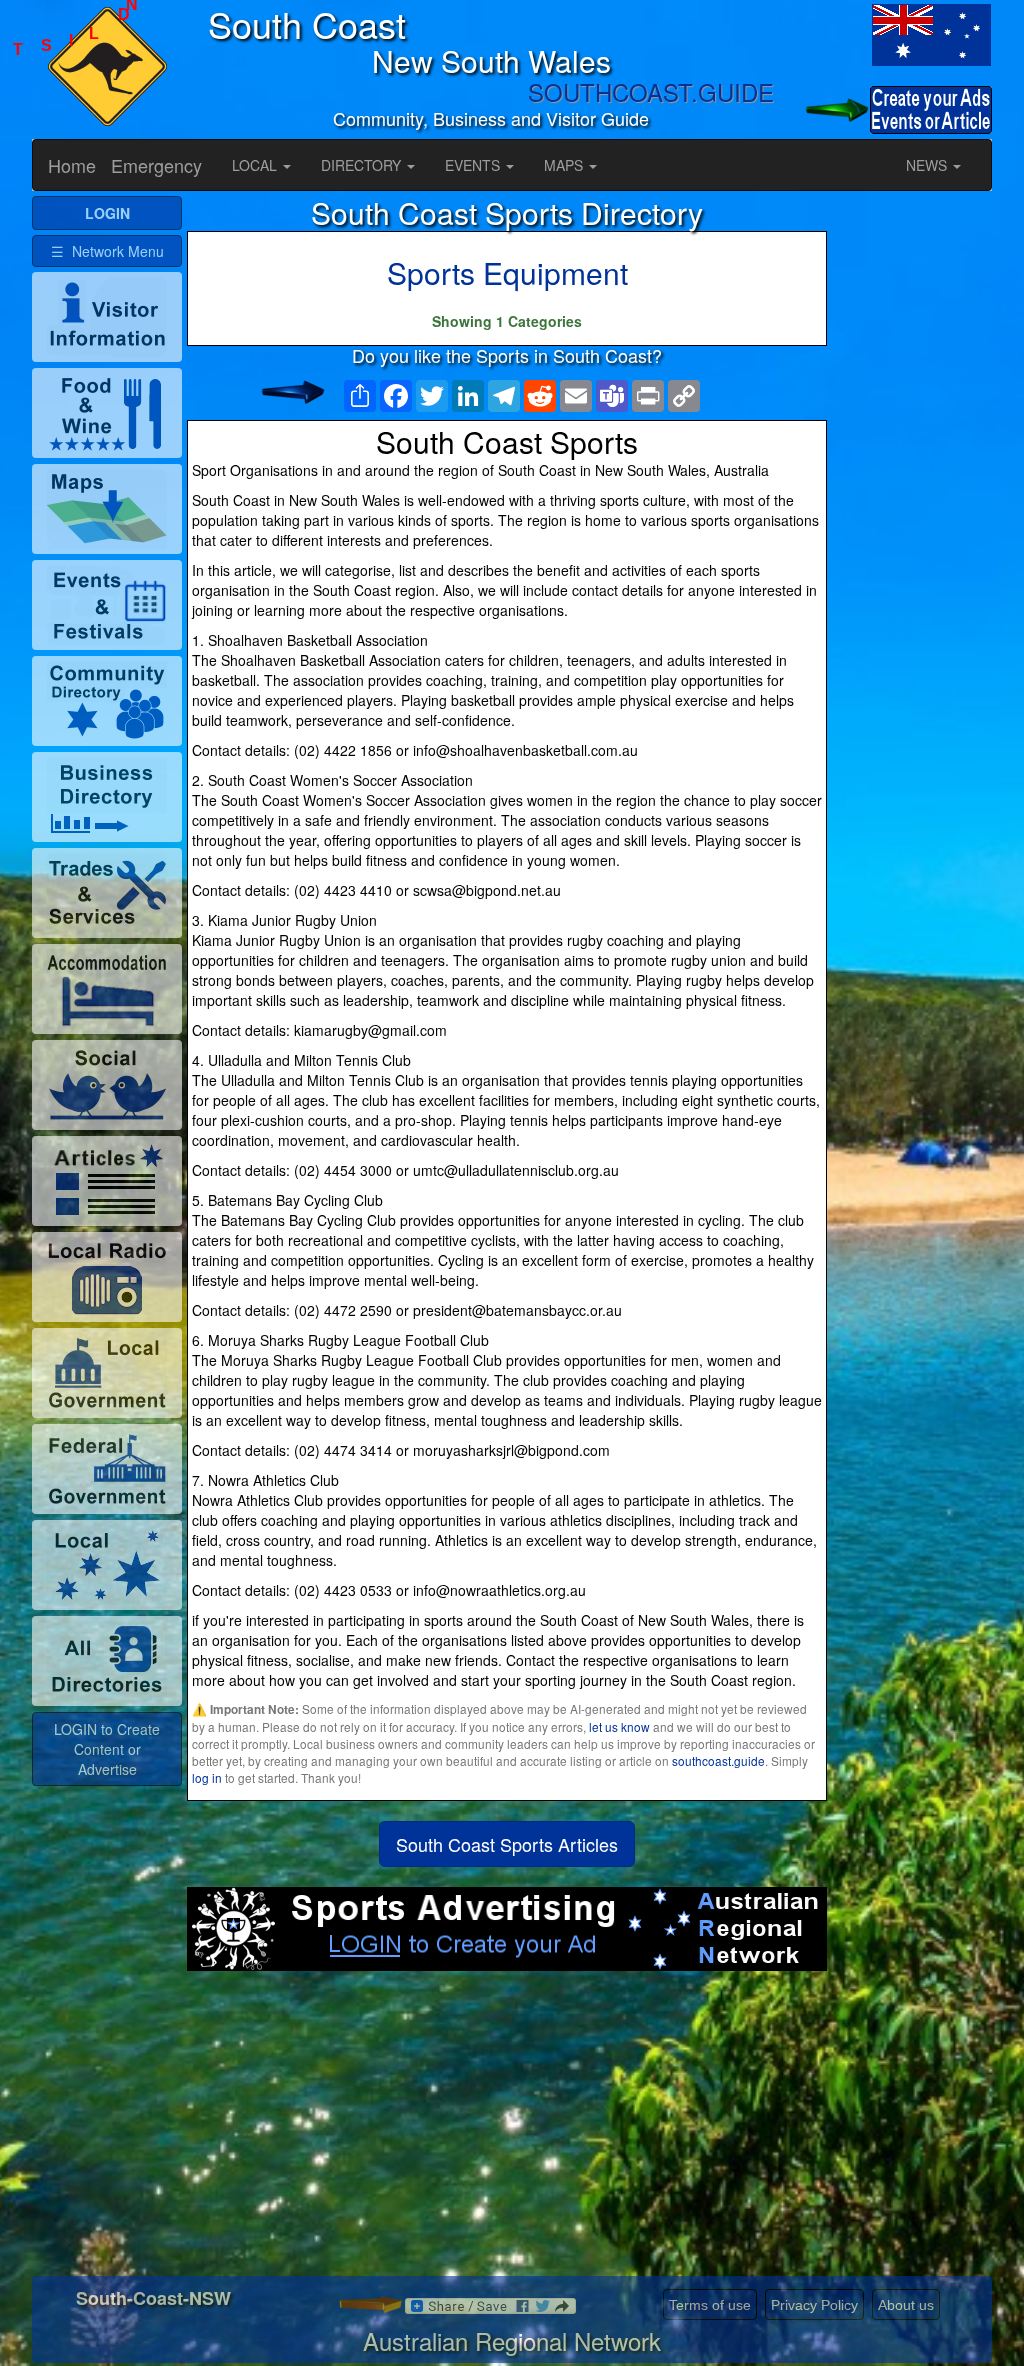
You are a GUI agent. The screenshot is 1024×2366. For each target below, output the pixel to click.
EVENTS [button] (474, 165)
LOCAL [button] (256, 165)
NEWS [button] (928, 165)
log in (207, 1777)
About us (906, 2305)
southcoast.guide (718, 1760)
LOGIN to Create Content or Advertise (107, 1749)
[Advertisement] (507, 2131)
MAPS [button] (565, 165)
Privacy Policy (814, 2305)
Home (72, 165)
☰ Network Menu (107, 251)
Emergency (156, 165)
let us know (619, 1726)
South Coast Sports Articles (507, 1844)
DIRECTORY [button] (363, 165)
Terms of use (710, 2305)
